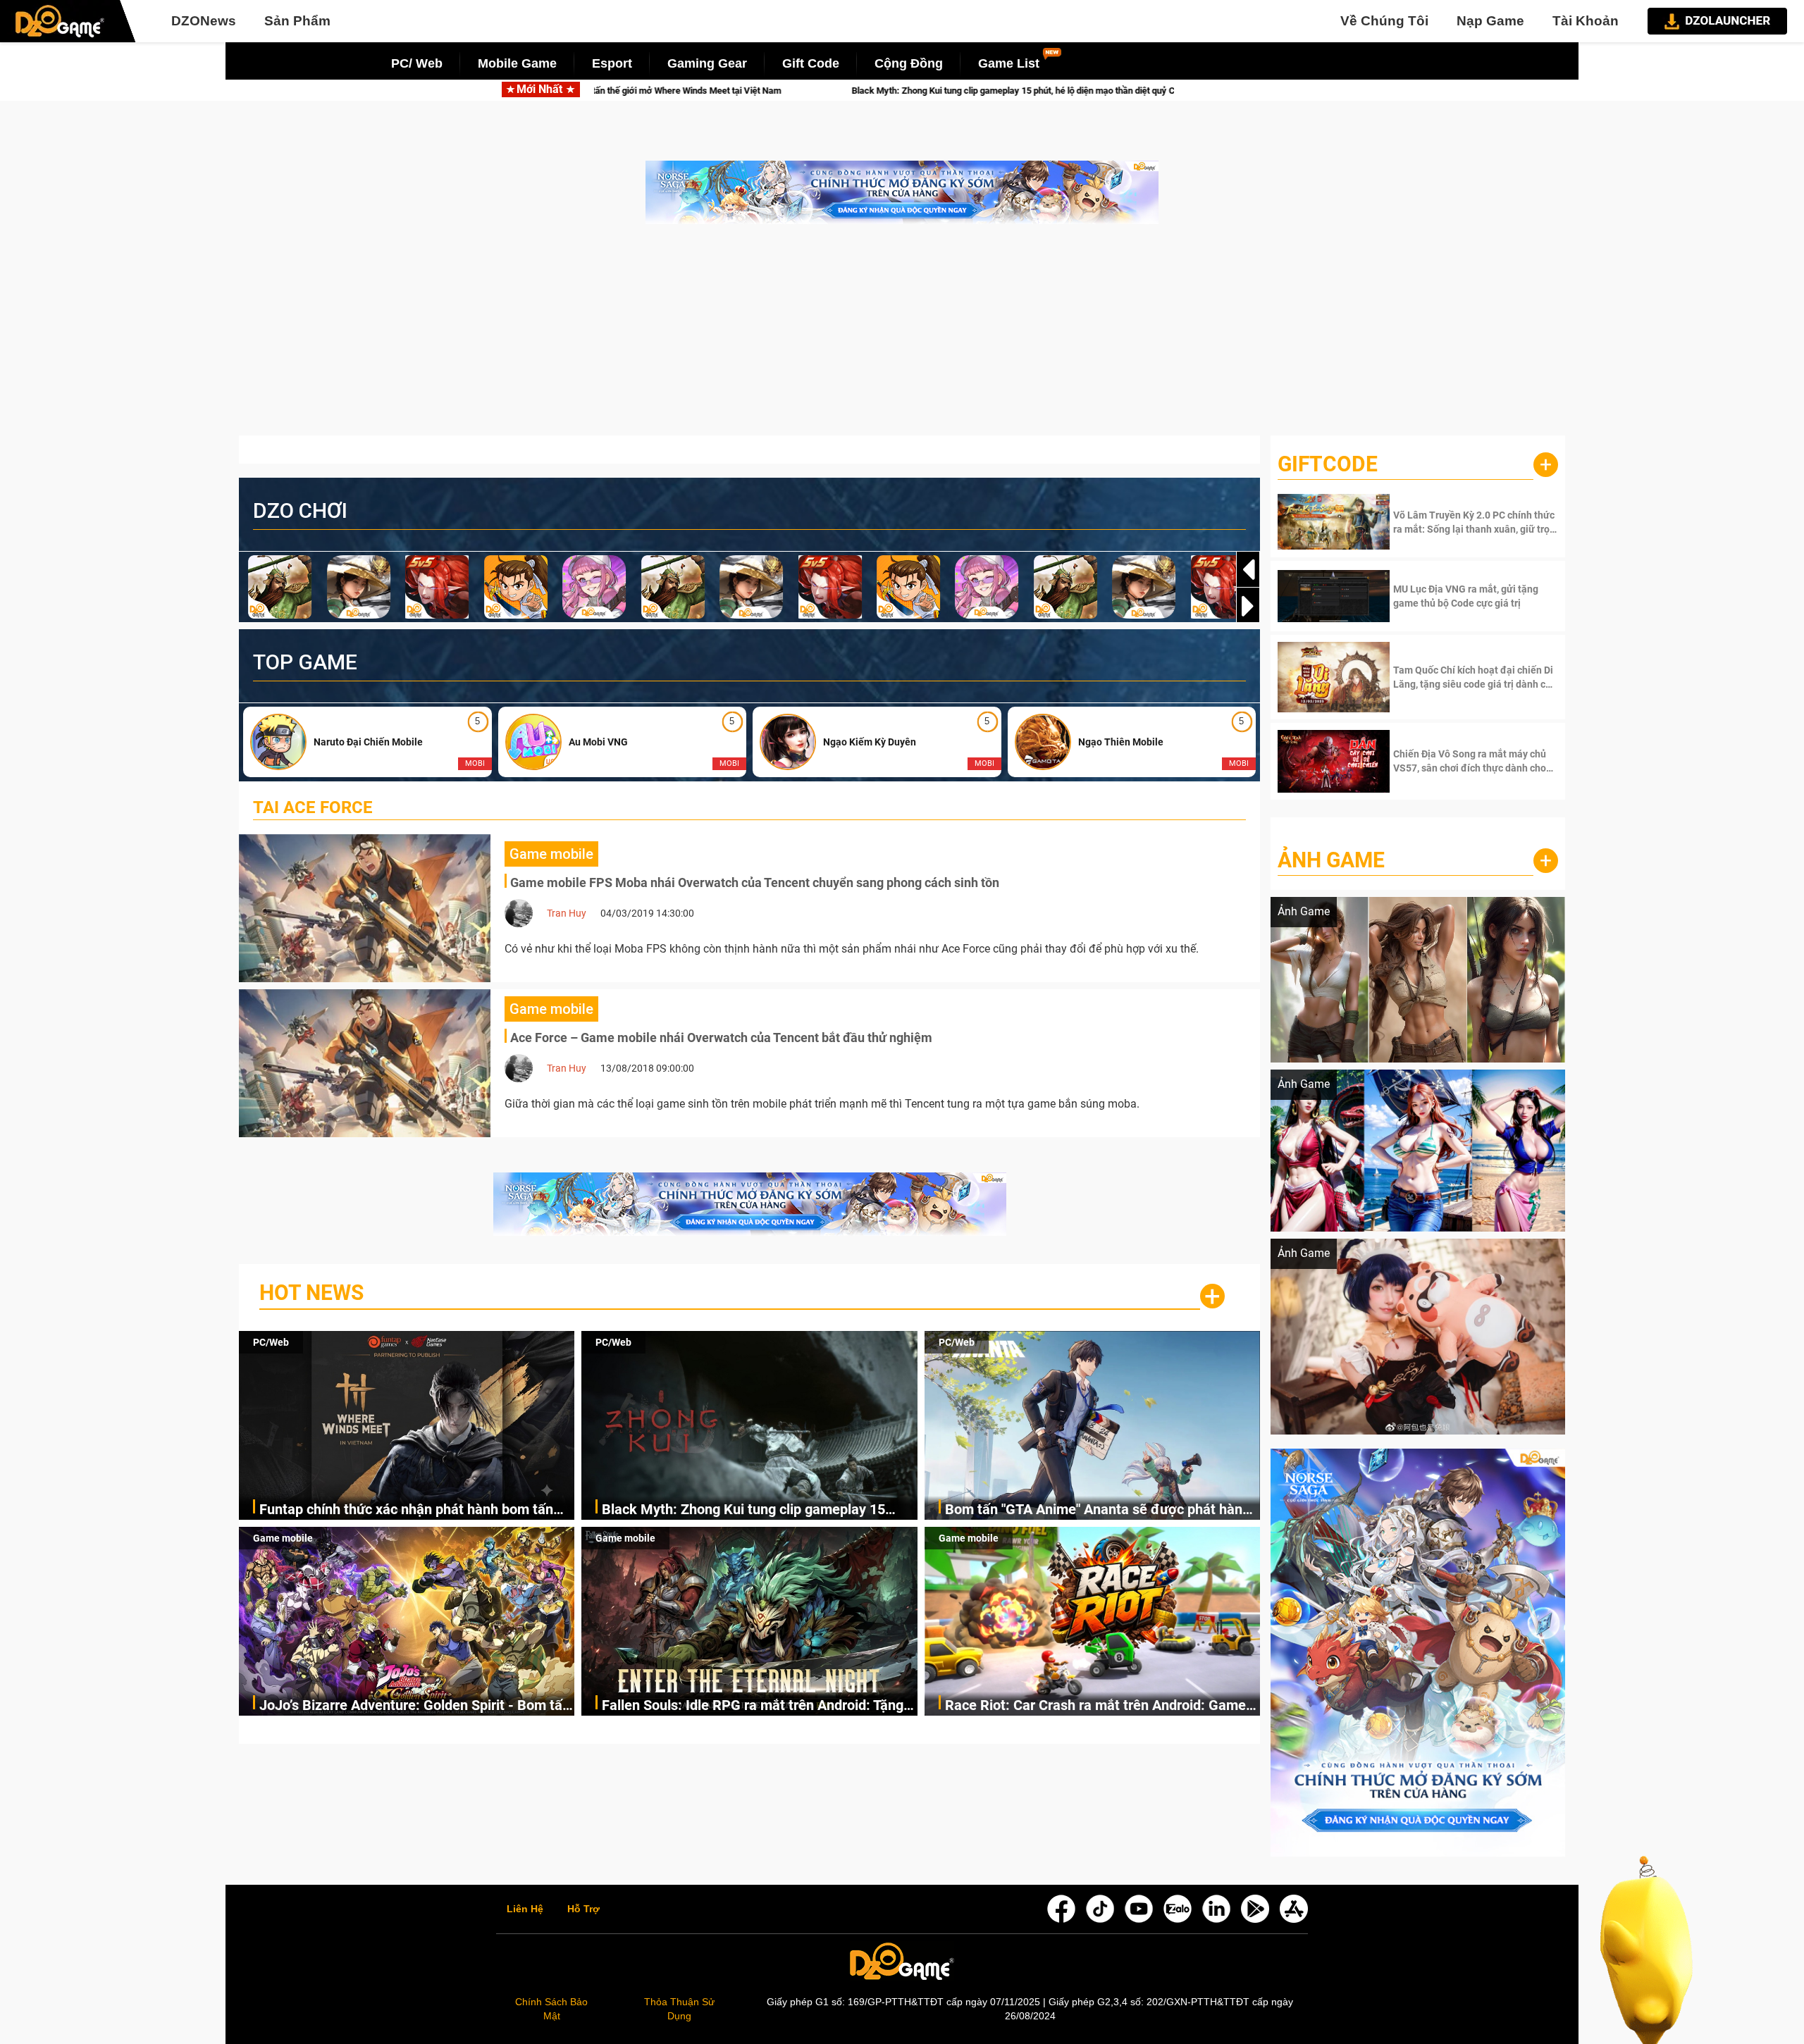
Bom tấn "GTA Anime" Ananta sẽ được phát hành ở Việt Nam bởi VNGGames (1025, 91)
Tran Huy (567, 913)
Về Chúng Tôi (1384, 21)
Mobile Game (517, 63)
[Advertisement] (902, 337)
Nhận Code (1474, 522)
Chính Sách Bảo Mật (551, 2009)
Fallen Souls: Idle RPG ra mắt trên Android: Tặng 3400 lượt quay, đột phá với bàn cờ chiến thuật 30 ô (756, 1706)
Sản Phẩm (297, 21)
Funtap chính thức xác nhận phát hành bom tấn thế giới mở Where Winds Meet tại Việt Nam (406, 1510)
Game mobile (283, 1538)
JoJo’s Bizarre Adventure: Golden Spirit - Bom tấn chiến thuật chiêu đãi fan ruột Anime (415, 1706)
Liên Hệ (525, 1909)
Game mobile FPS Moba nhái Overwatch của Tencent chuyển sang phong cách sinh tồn (755, 882)
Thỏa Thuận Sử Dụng (679, 2009)
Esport (612, 63)
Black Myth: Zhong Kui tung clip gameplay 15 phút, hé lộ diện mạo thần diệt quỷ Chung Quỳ (620, 91)
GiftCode (1328, 464)
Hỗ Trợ (583, 1909)
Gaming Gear (707, 63)
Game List (1009, 63)
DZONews (204, 21)
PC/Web (271, 1342)
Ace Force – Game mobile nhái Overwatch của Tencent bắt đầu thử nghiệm (721, 1038)
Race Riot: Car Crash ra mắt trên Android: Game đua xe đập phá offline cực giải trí (1095, 1706)
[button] (1248, 606)
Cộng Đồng (909, 63)
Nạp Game (1490, 21)
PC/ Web (417, 63)
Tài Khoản (1586, 21)
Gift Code (811, 63)
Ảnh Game (1331, 860)
